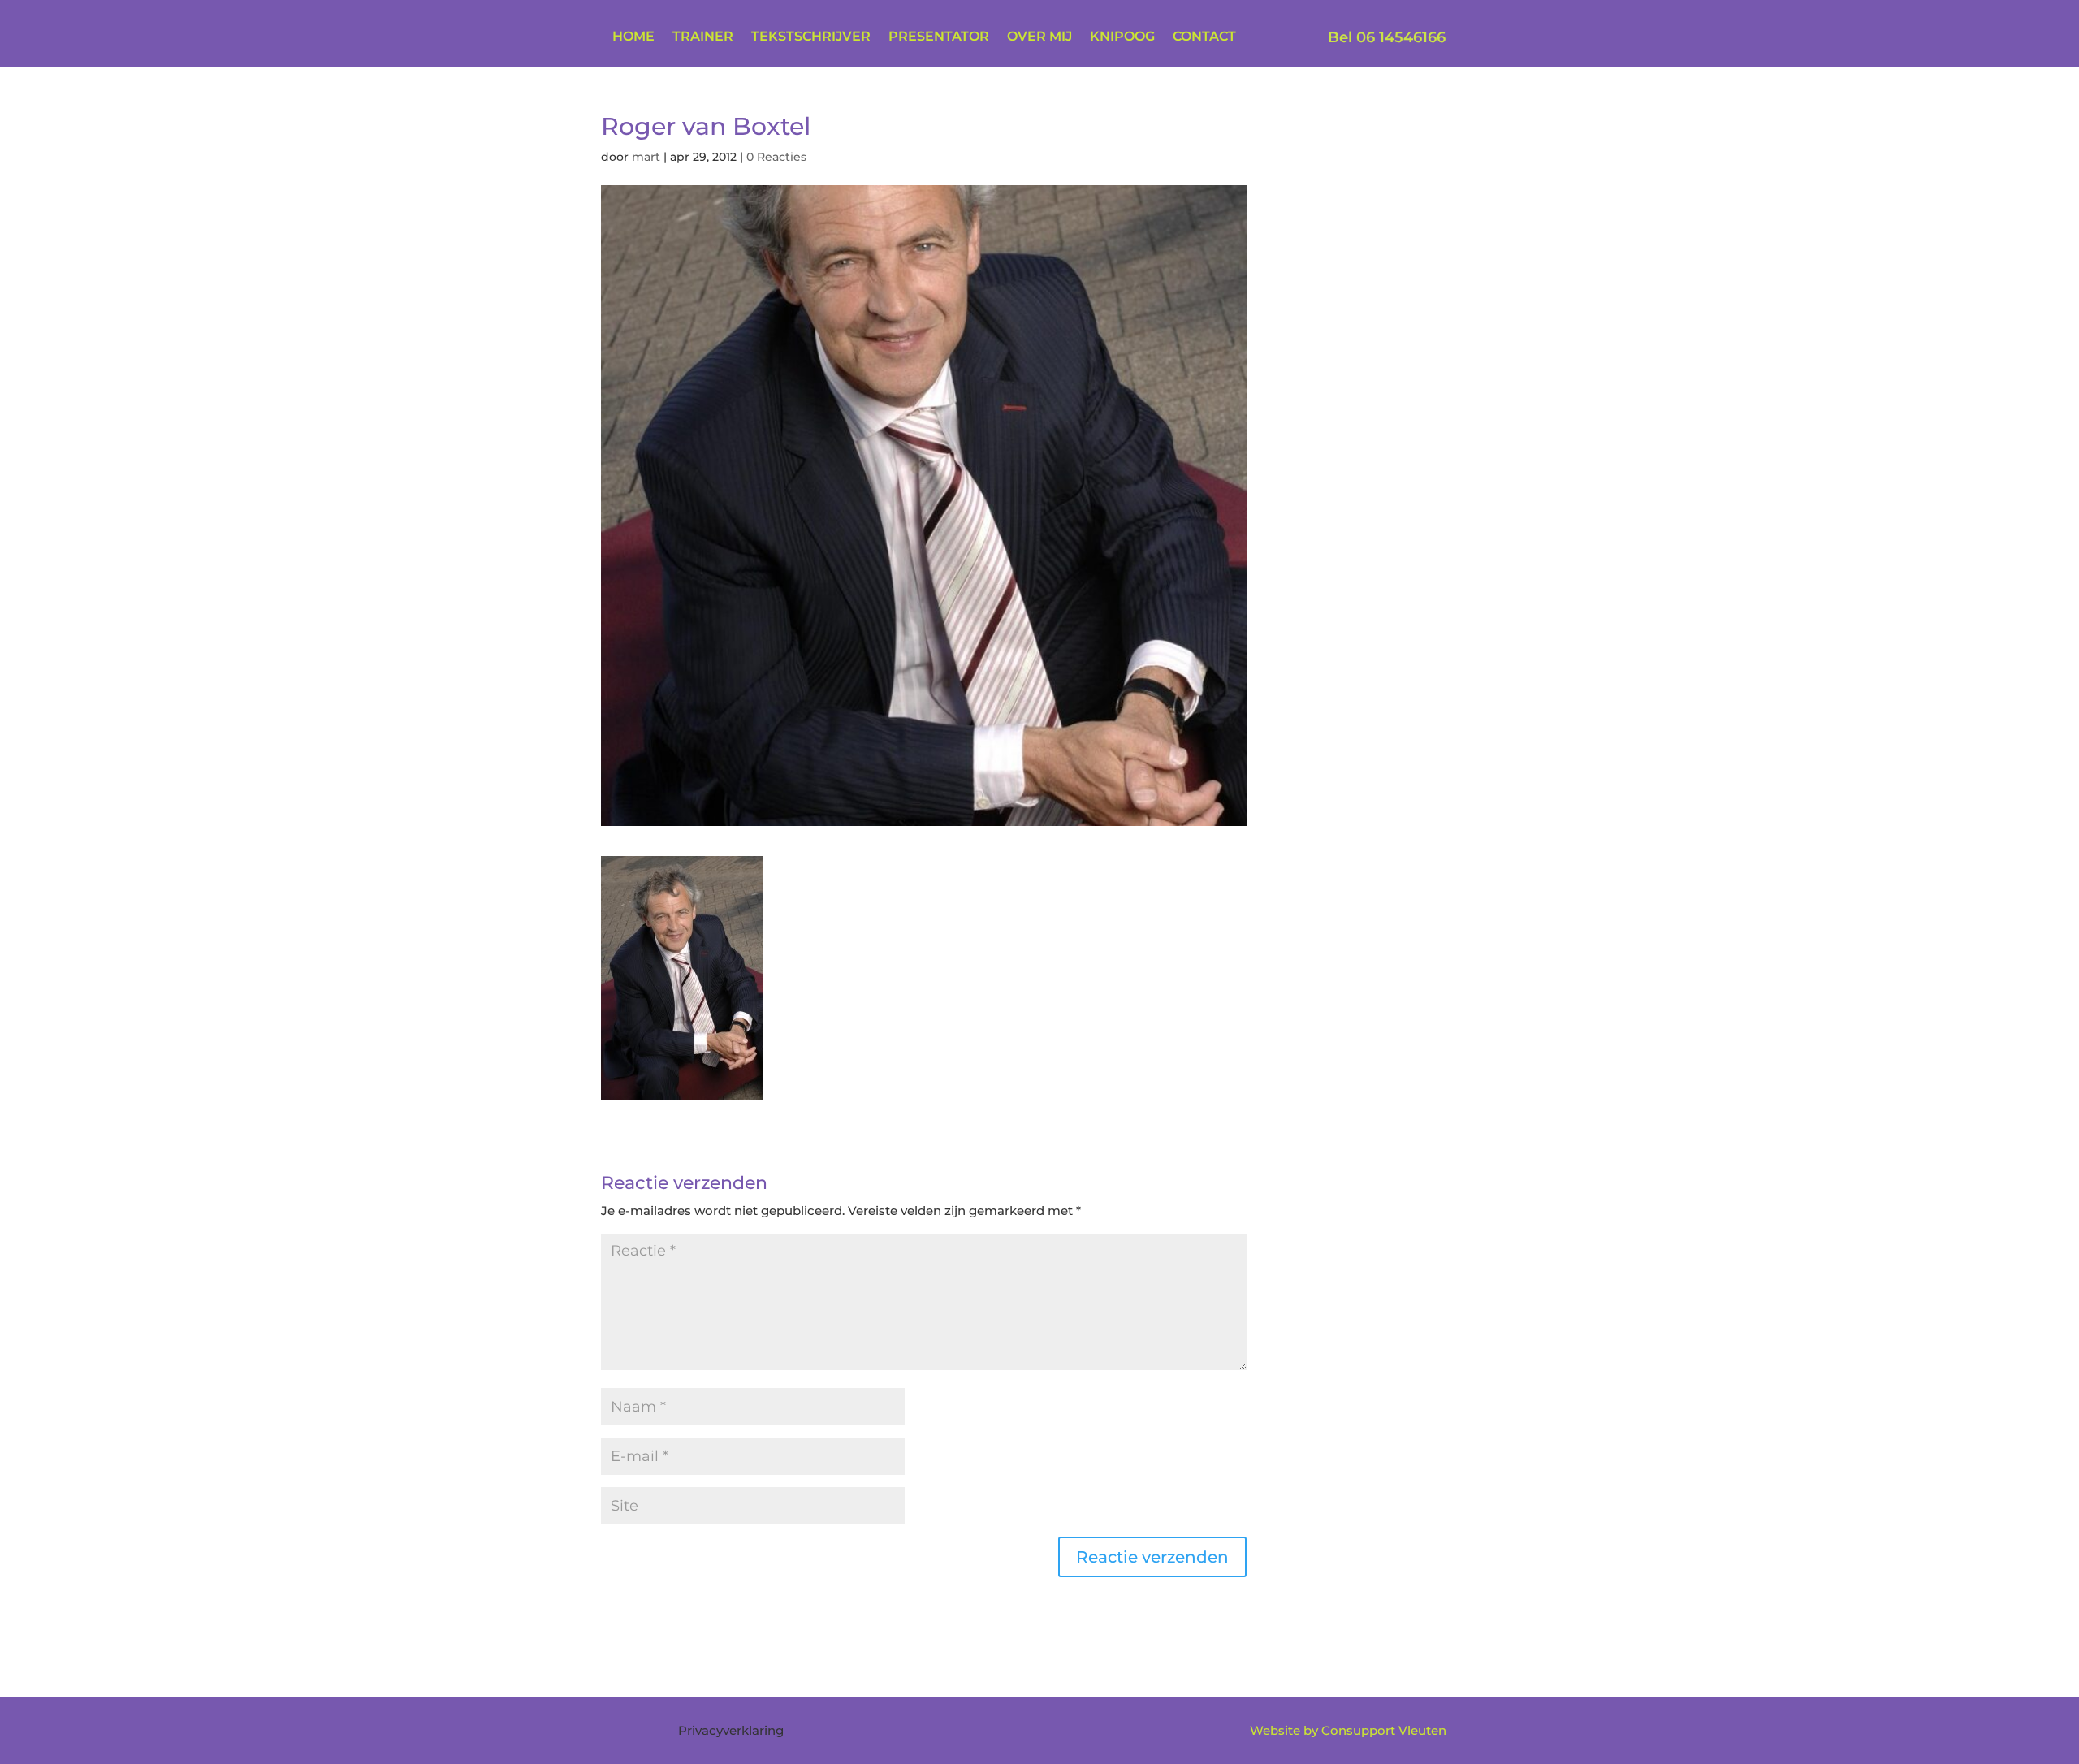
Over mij (1039, 37)
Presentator (939, 37)
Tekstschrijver (811, 37)
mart (646, 157)
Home (633, 37)
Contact (1204, 37)
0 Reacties (776, 157)
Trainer (703, 37)
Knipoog (1122, 37)
